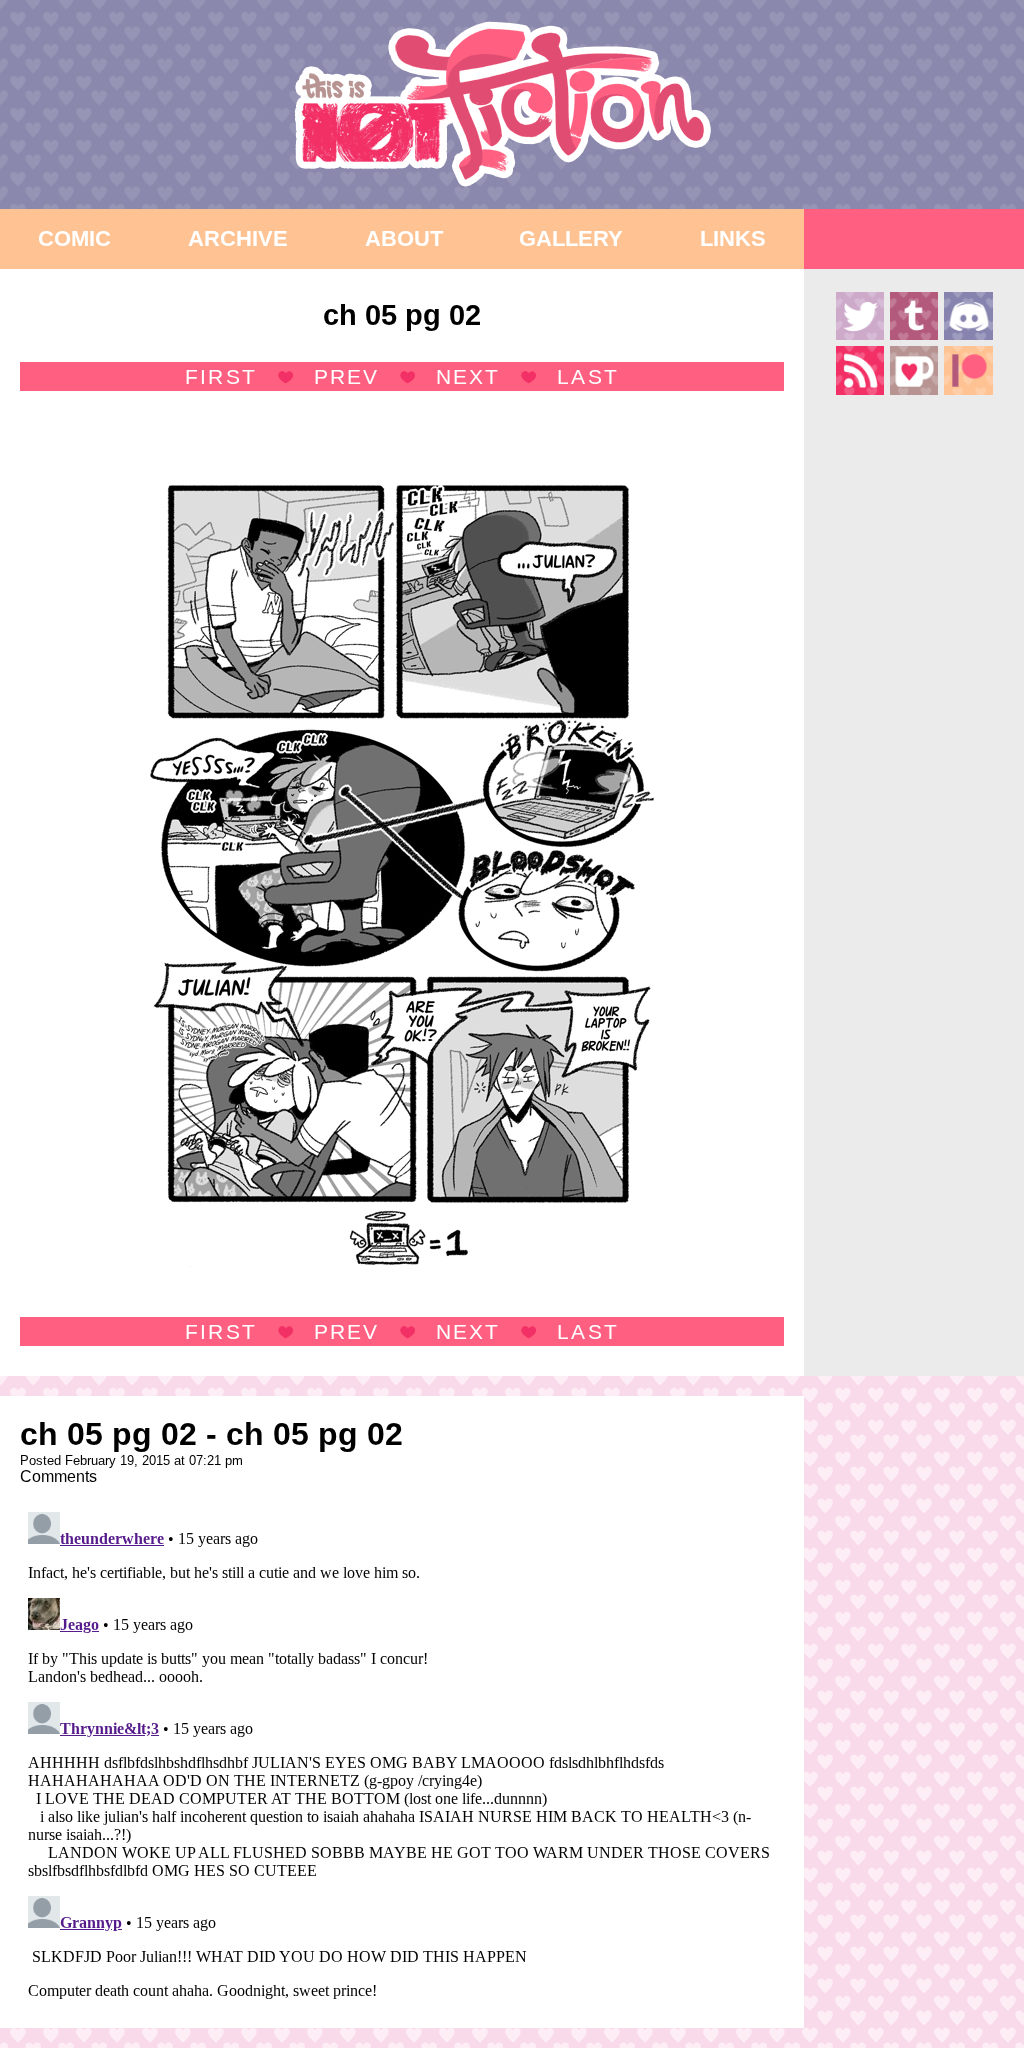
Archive (238, 238)
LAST (587, 376)
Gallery (571, 238)
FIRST (220, 376)
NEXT (468, 376)
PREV (346, 376)
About (404, 238)
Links (733, 238)
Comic (74, 238)
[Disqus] (402, 1754)
